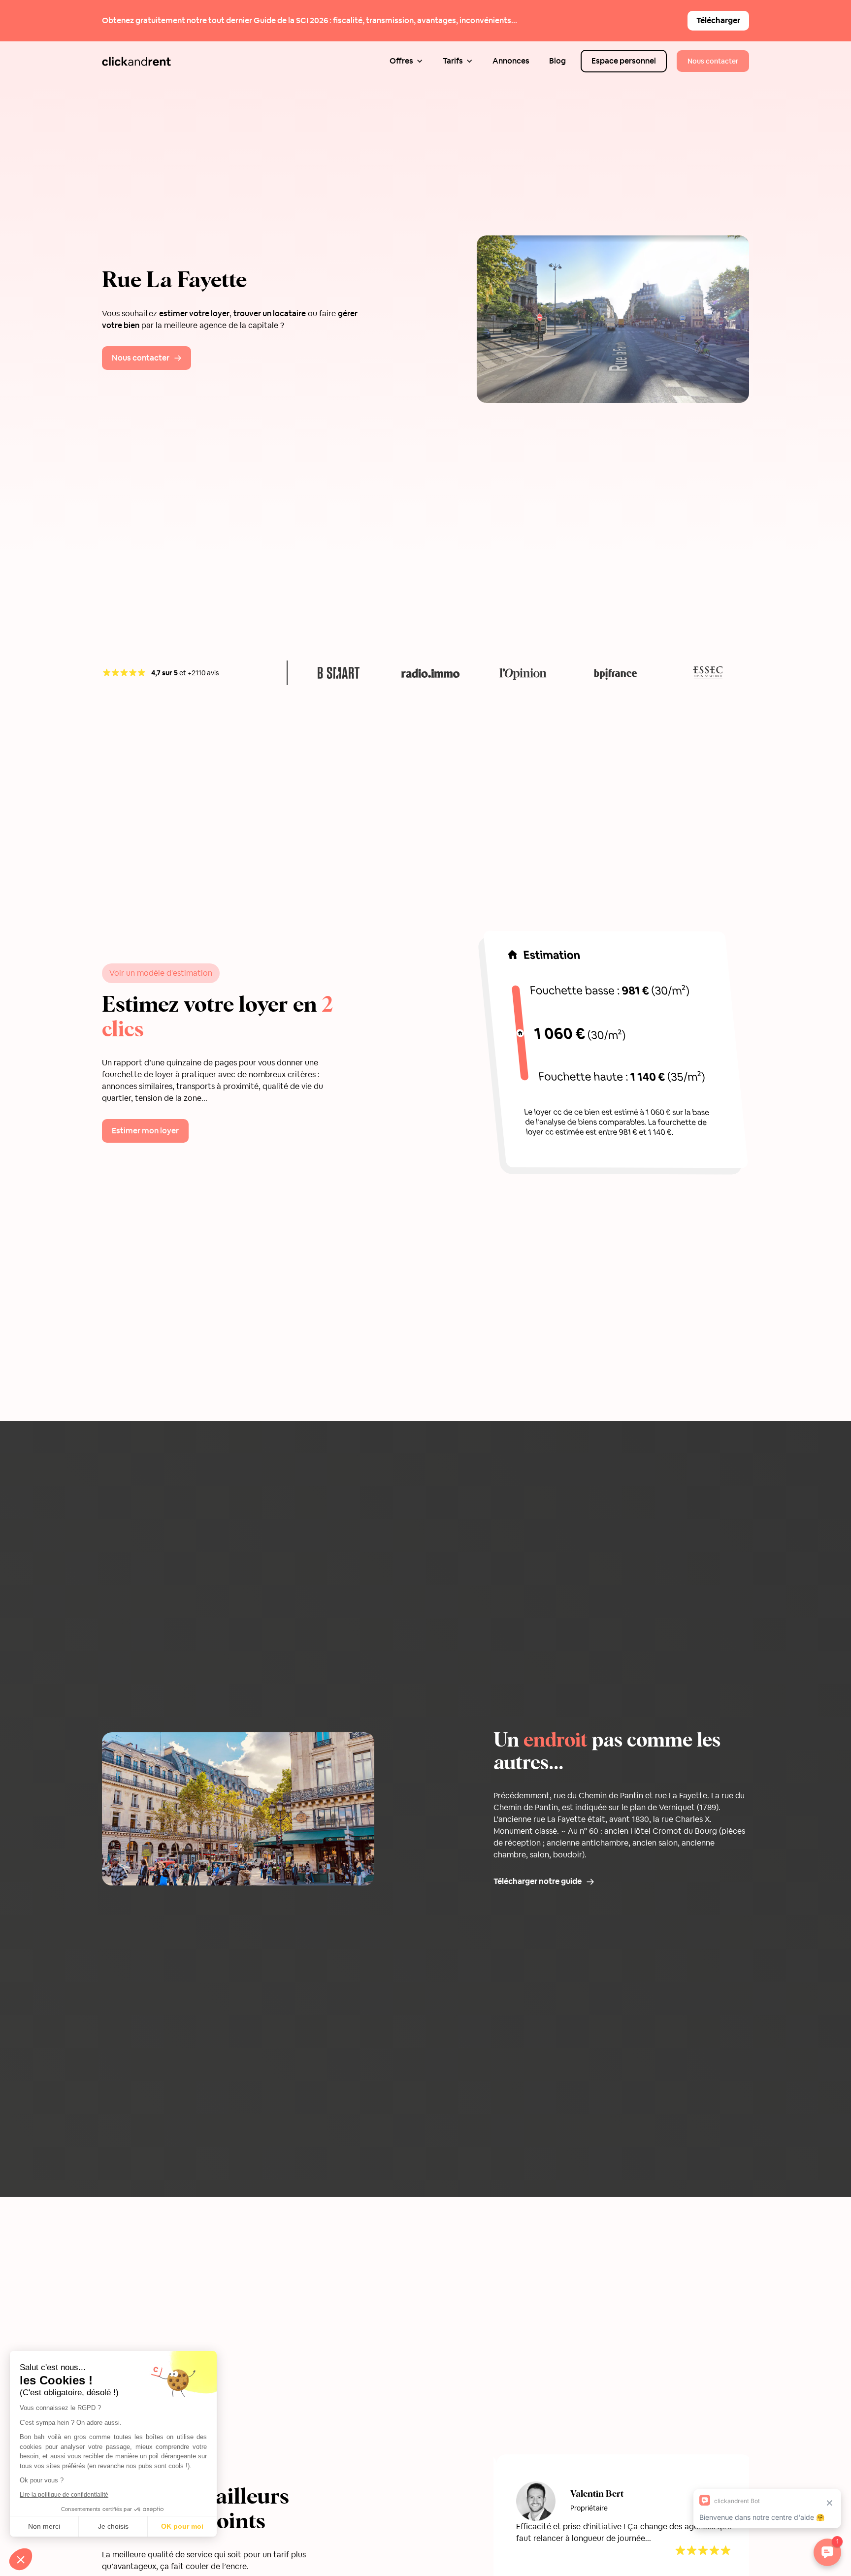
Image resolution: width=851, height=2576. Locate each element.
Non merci (44, 2526)
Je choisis (113, 2526)
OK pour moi (182, 2526)
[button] (406, 61)
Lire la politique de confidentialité (64, 2495)
